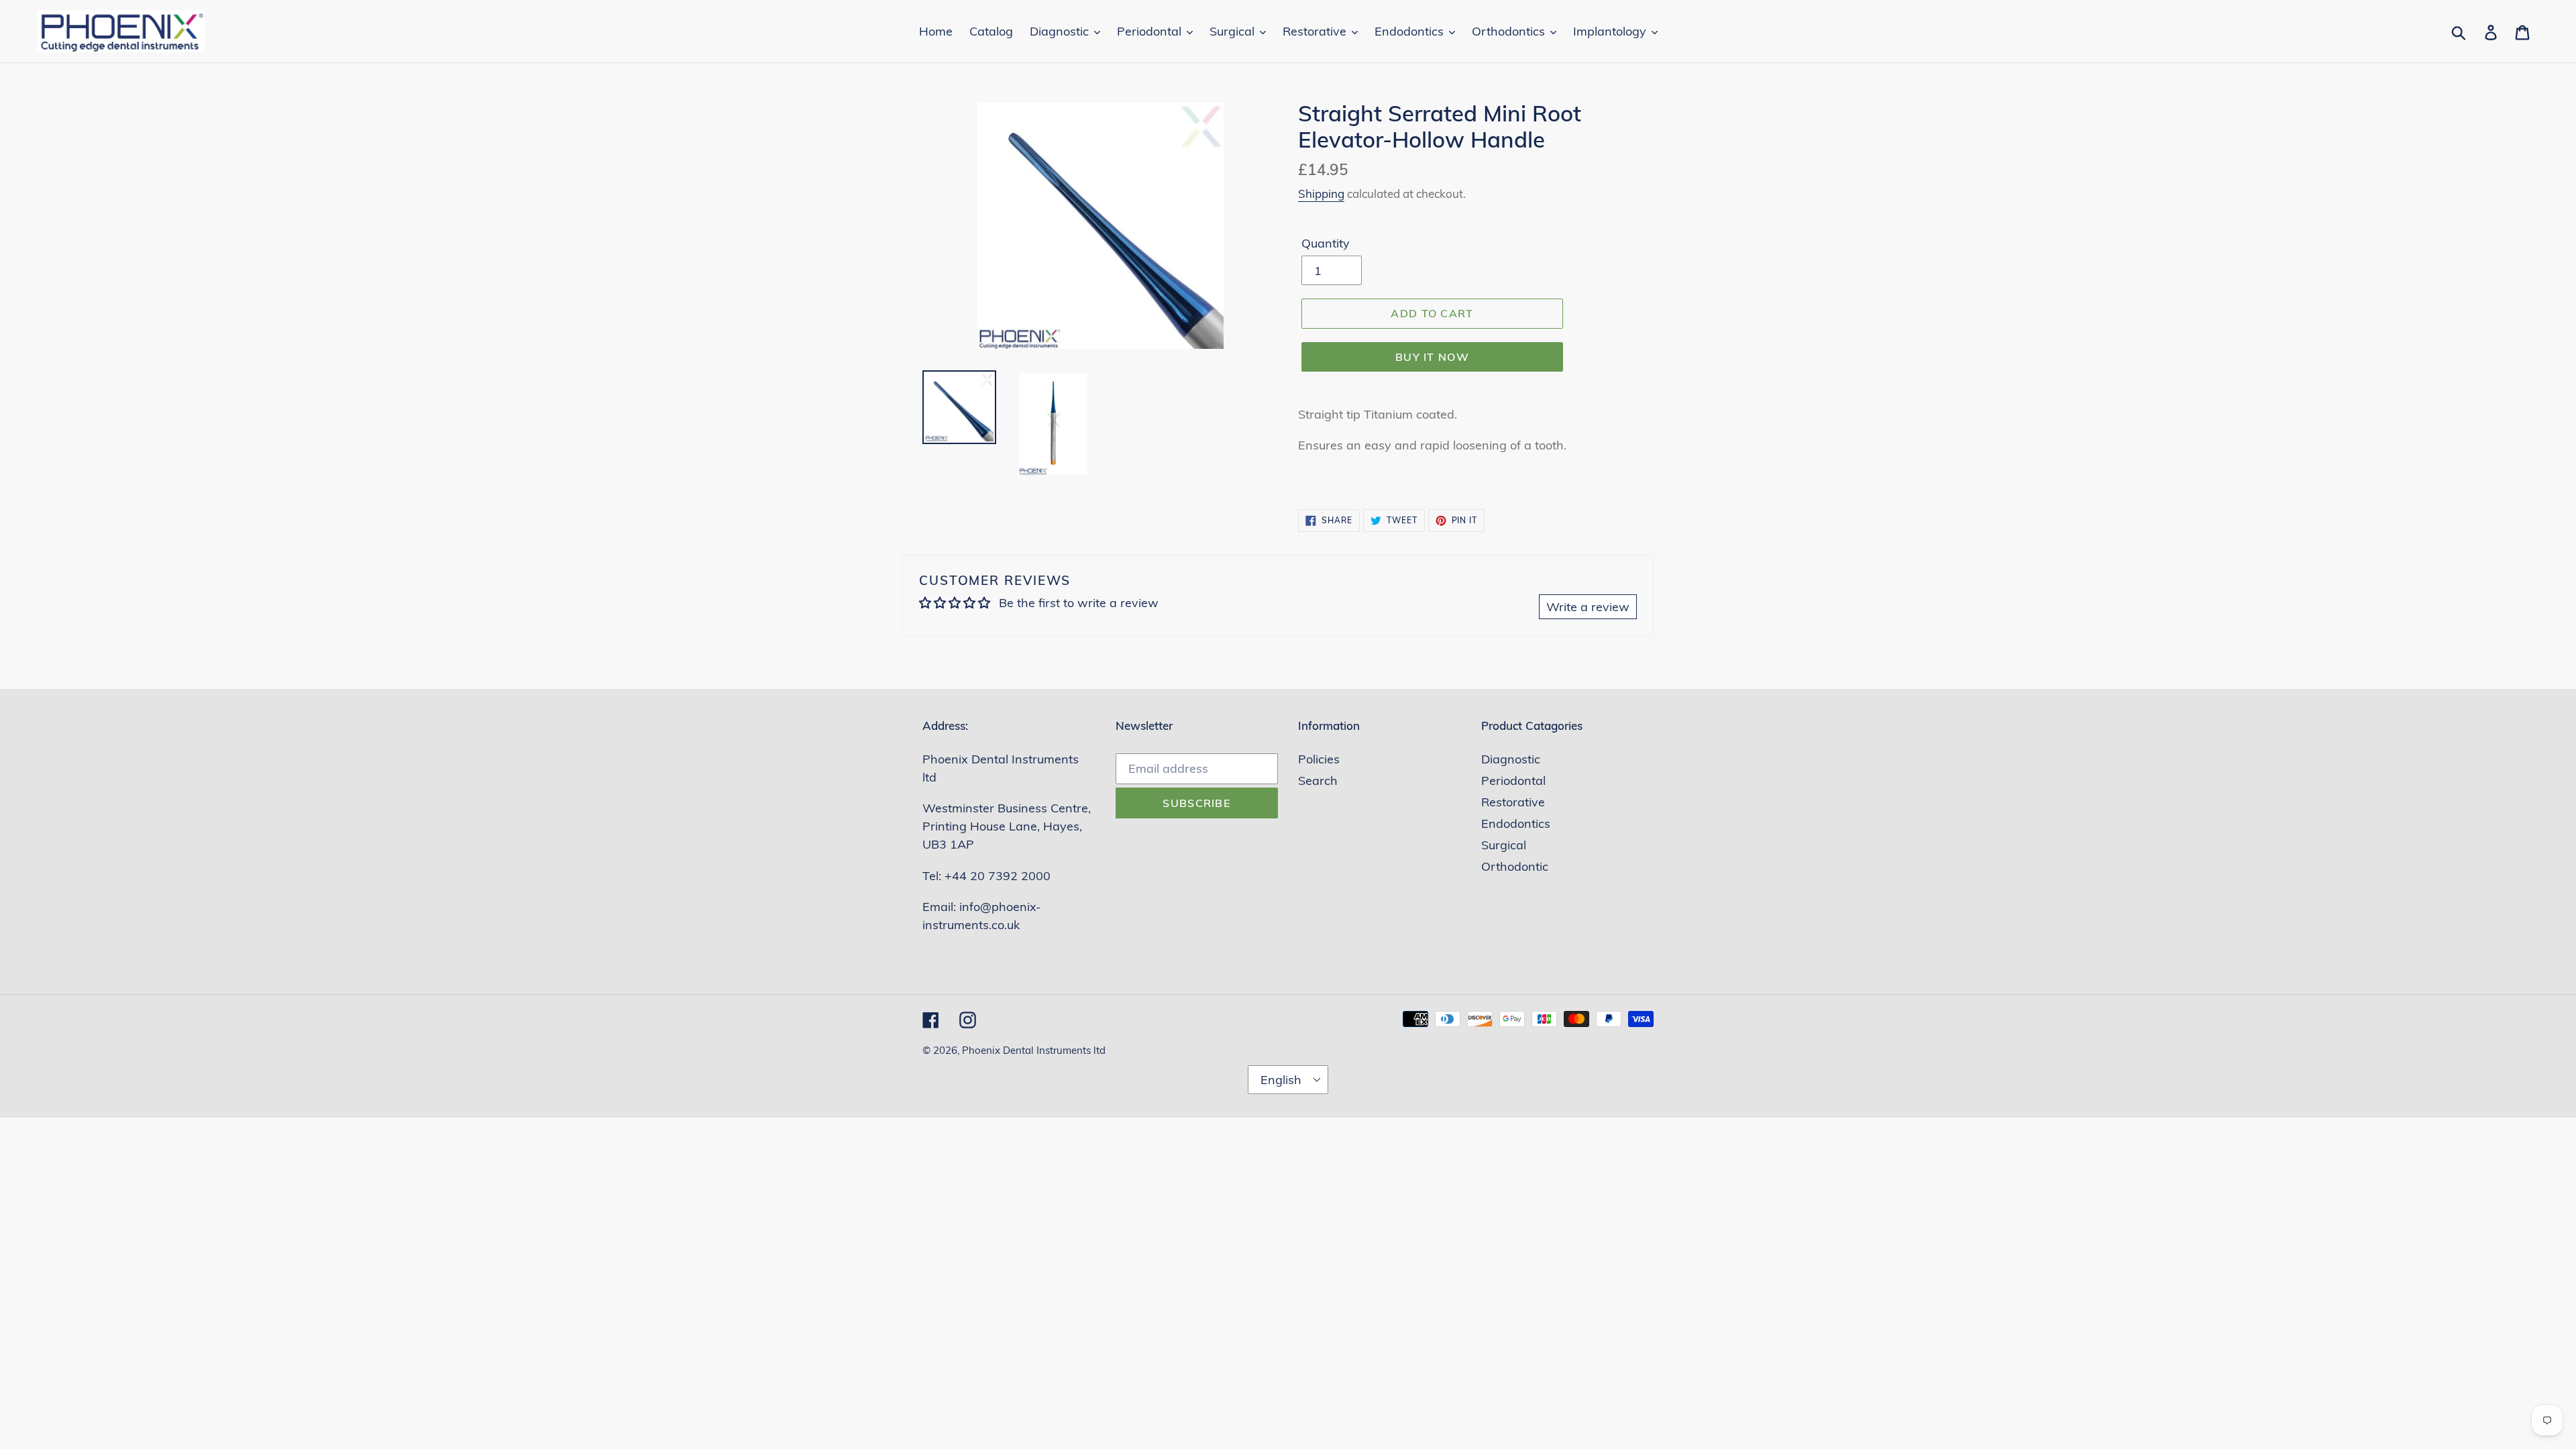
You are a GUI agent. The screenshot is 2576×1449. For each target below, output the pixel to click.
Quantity (1326, 243)
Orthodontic (1515, 866)
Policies (1319, 759)
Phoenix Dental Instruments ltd (1034, 1050)
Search (1318, 781)
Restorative (1513, 802)
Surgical (1504, 845)
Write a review (1588, 607)
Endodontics (1516, 823)
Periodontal (1513, 781)
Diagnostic (1511, 759)
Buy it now (1432, 357)
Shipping (1321, 194)
